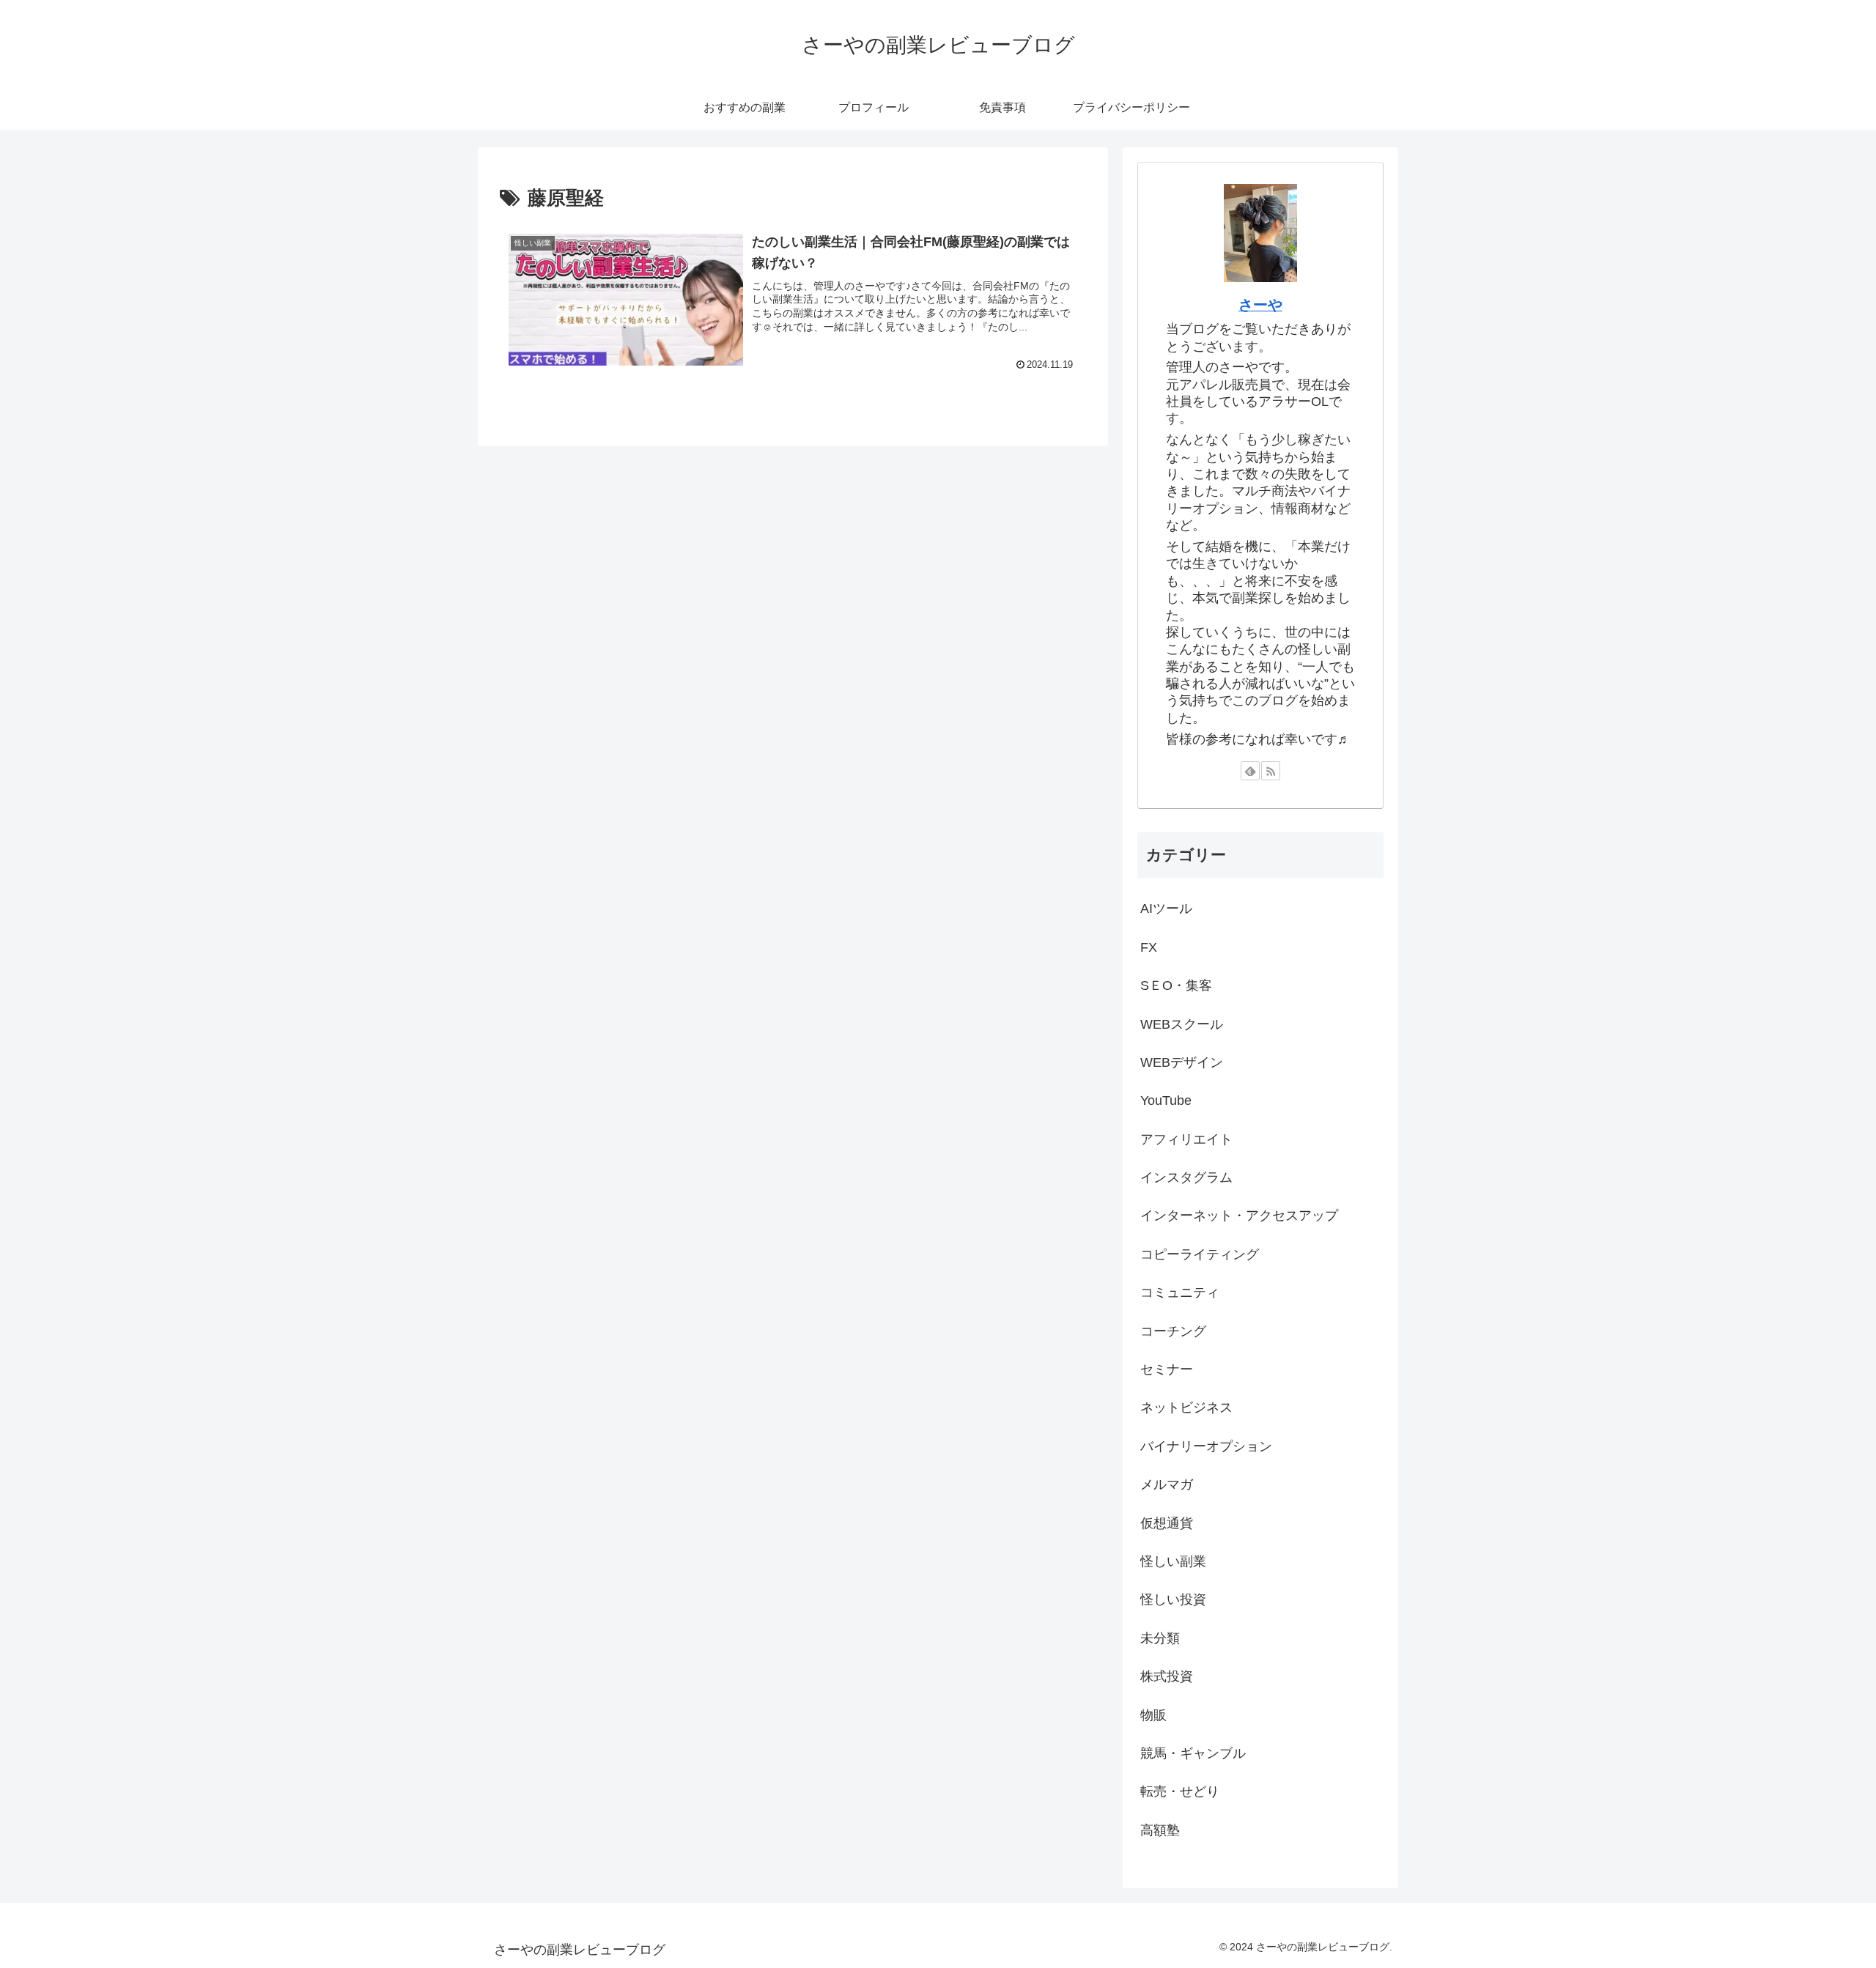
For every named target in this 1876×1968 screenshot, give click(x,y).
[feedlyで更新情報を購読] (1250, 771)
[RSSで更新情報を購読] (1271, 771)
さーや (1260, 305)
